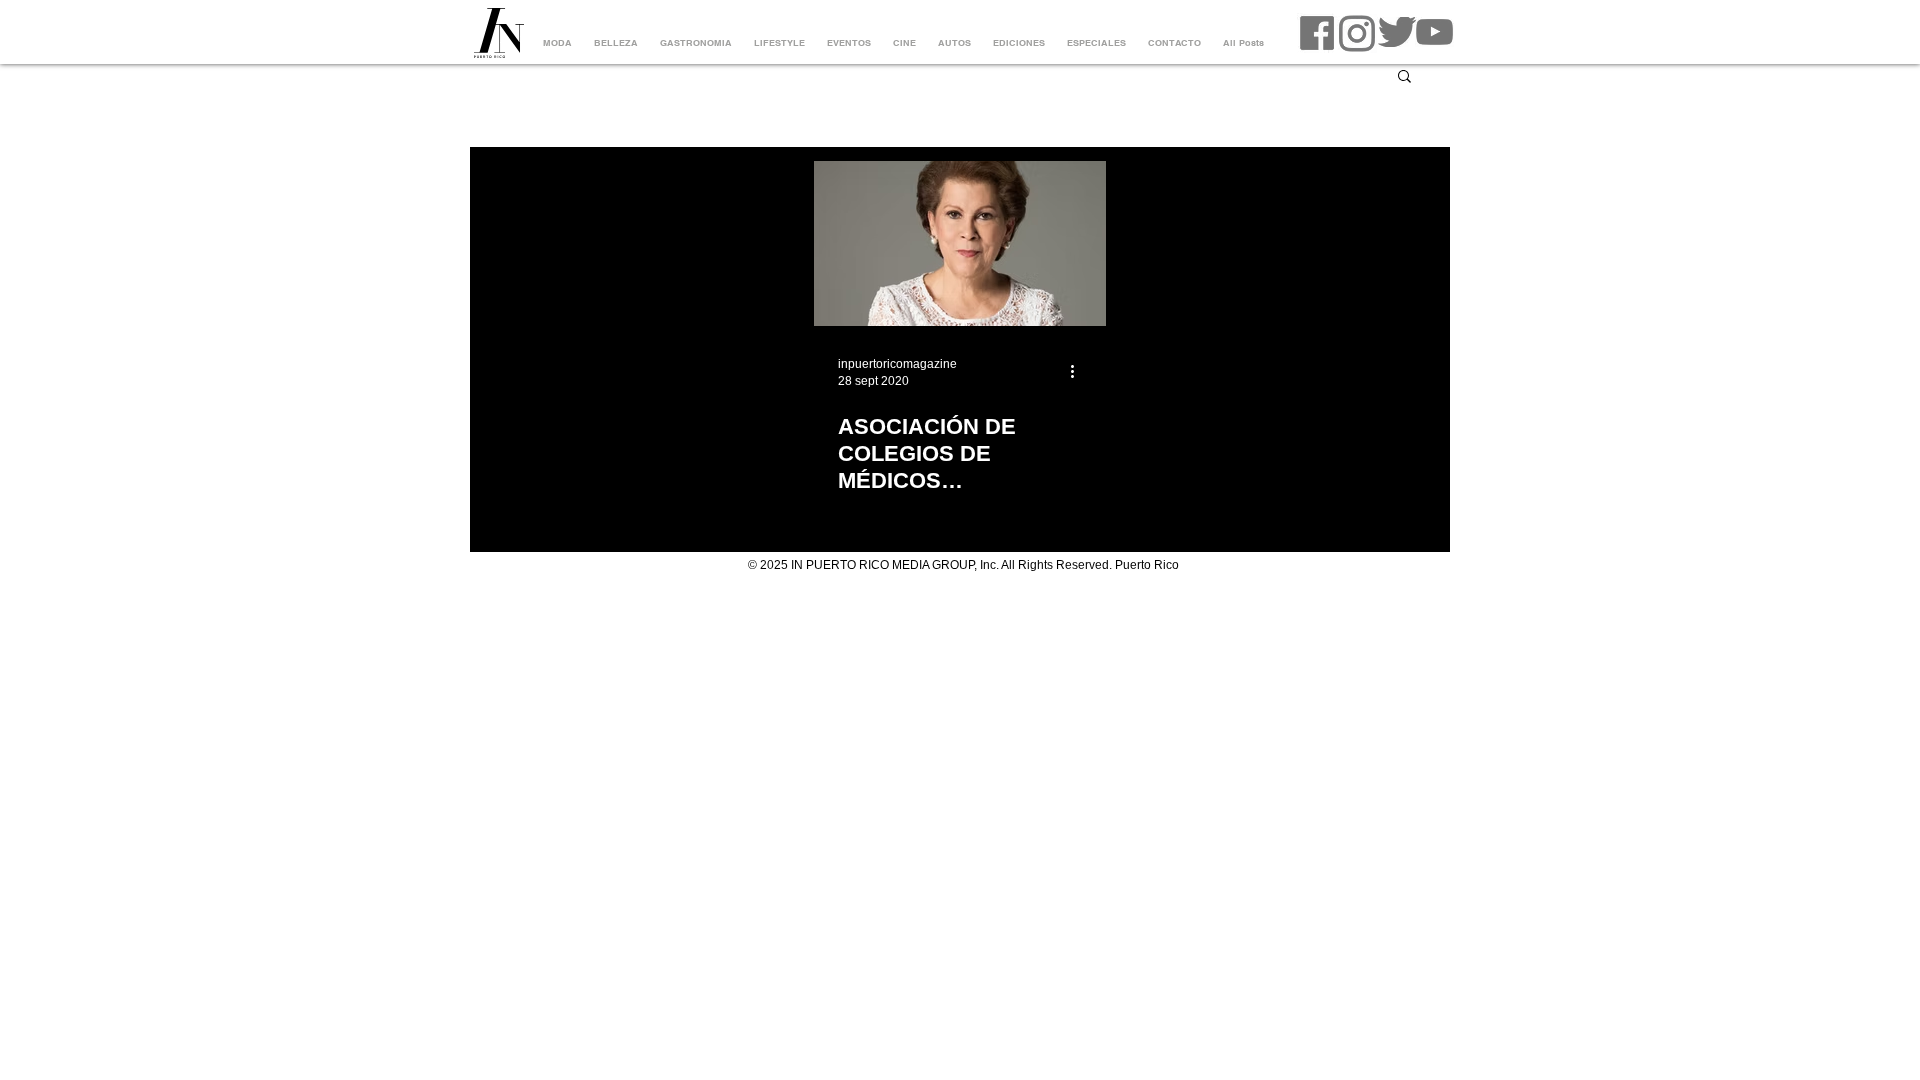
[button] (1404, 77)
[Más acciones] (1079, 371)
